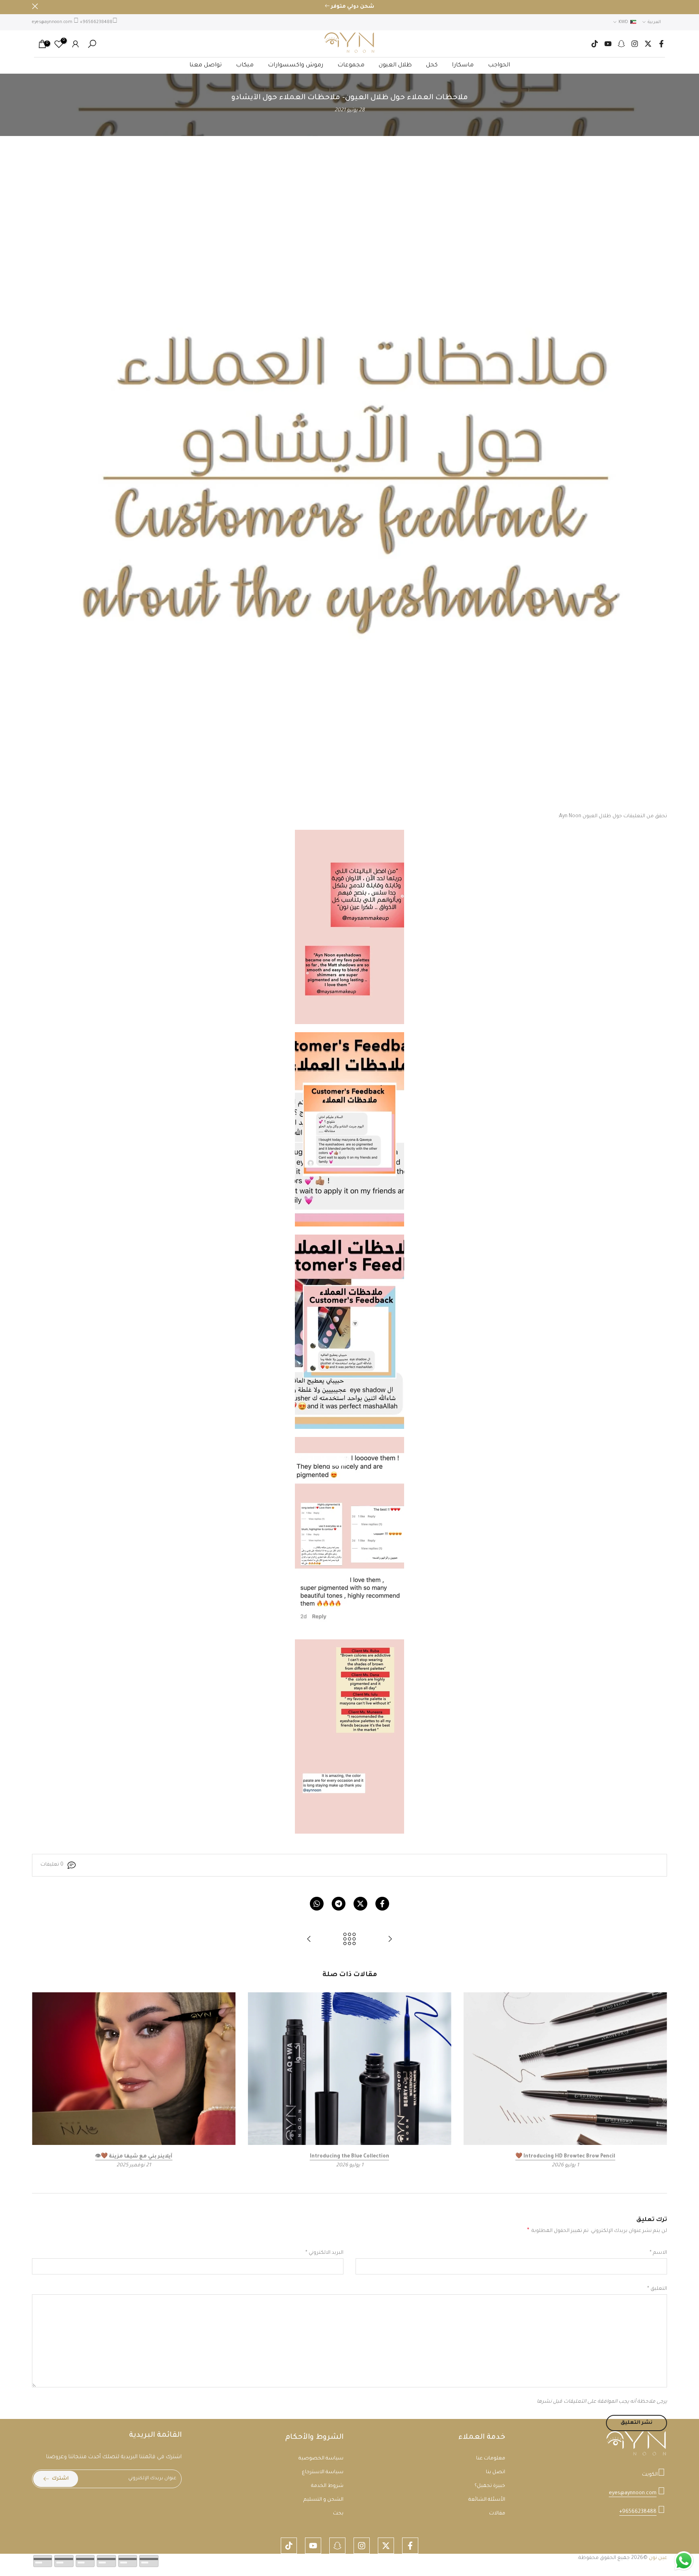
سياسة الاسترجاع (323, 2472)
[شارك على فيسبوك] (382, 1904)
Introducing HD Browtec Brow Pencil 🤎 (565, 2157)
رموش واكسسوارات (295, 66)
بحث (338, 2514)
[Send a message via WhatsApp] (684, 2561)
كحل (432, 66)
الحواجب (499, 66)
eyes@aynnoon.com (52, 22)
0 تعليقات (52, 1865)
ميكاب (245, 66)
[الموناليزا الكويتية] (390, 1940)
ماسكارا (463, 66)
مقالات (497, 2514)
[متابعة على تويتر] (648, 44)
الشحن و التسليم (323, 2500)
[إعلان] (349, 7)
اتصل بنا (496, 2472)
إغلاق (664, 6)
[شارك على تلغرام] (339, 1904)
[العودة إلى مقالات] (349, 1940)
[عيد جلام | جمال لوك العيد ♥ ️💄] (309, 1940)
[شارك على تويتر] (360, 1904)
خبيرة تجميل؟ (490, 2486)
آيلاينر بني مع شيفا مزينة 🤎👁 (134, 2157)
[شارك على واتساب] (317, 1904)
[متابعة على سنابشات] (621, 44)
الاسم (658, 2253)
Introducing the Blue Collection (349, 2157)
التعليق (657, 2289)
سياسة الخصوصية (321, 2459)
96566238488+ (96, 22)
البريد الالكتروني (324, 2253)
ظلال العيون (395, 66)
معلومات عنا (491, 2459)
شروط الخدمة (327, 2486)
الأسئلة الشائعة (487, 2500)
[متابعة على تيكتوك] (595, 44)
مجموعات (351, 66)
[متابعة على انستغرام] (635, 44)
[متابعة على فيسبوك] (661, 44)
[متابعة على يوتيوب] (608, 44)
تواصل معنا (205, 66)
